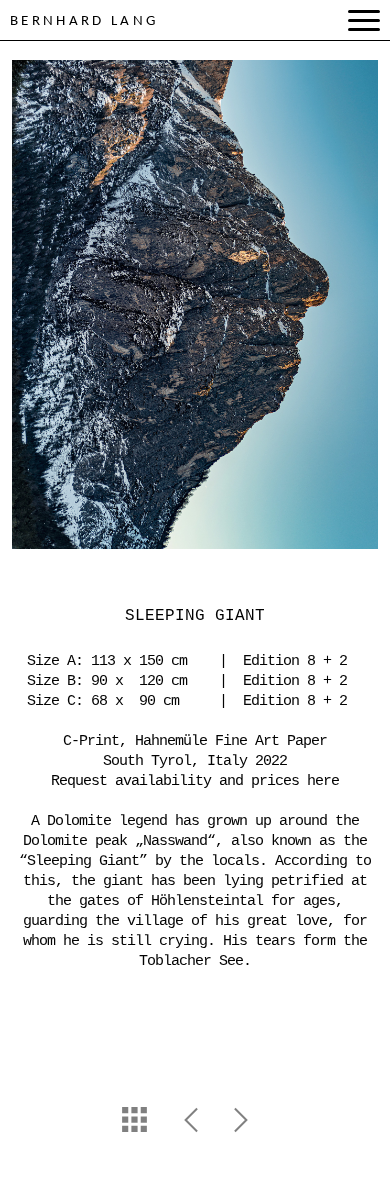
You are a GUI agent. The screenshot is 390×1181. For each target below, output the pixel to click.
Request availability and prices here (195, 781)
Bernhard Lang (84, 21)
